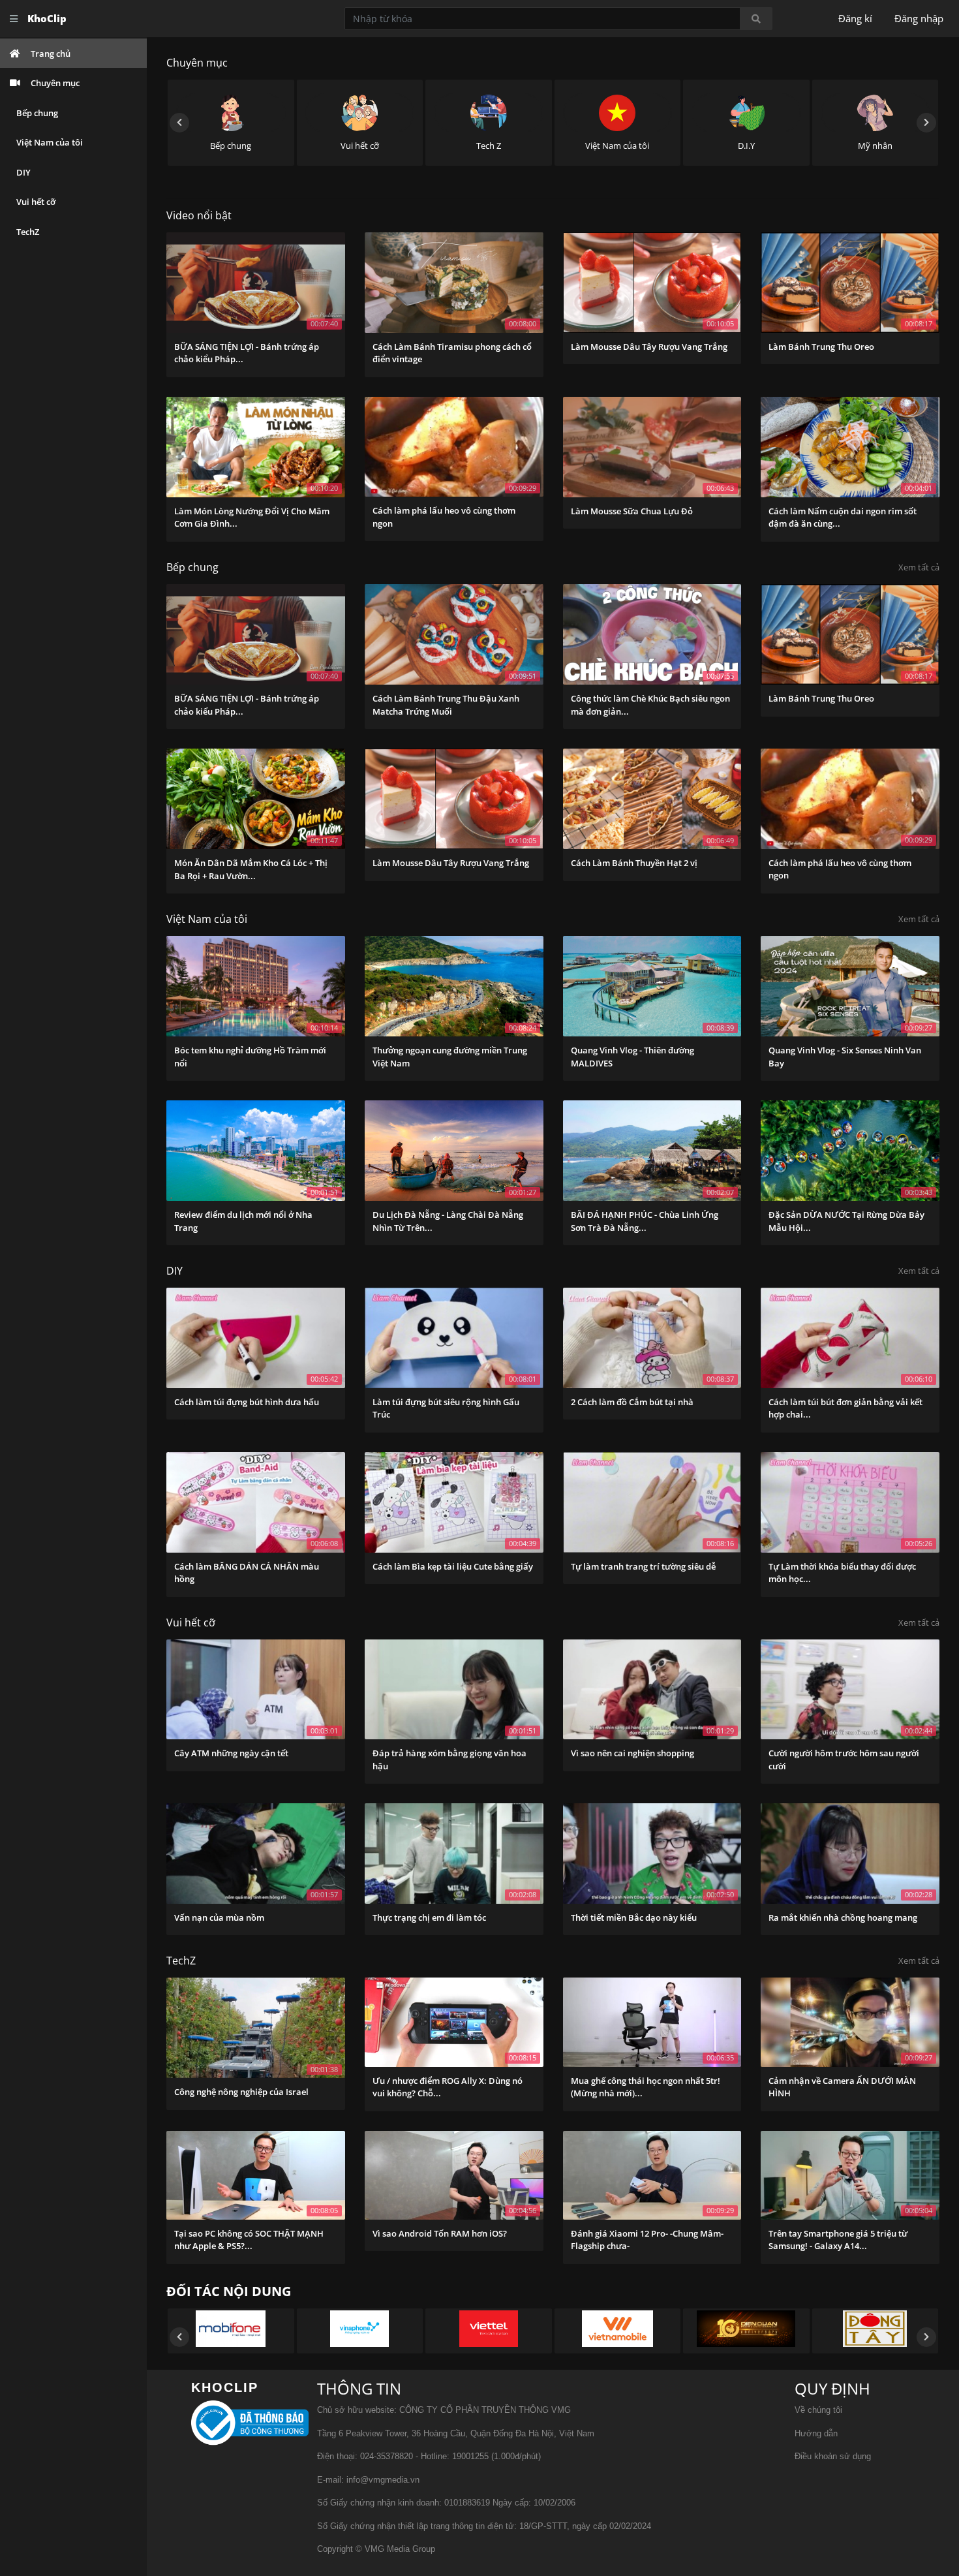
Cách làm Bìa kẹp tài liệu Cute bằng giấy (453, 1566)
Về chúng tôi (818, 2410)
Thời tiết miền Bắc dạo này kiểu (634, 1917)
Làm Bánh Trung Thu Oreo (821, 347)
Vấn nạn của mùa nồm (219, 1917)
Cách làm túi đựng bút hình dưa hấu (247, 1402)
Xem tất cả (919, 567)
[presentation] (179, 123)
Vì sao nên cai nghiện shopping (632, 1753)
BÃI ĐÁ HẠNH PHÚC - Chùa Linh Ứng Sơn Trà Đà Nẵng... (645, 1221)
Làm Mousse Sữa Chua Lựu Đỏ (632, 511)
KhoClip (47, 18)
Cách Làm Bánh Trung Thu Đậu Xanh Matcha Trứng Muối (446, 705)
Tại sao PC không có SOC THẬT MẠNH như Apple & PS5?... (249, 2240)
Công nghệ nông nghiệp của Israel (241, 2092)
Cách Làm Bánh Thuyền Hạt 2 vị (634, 863)
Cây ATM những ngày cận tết (231, 1753)
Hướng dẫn (816, 2433)
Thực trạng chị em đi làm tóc (429, 1917)
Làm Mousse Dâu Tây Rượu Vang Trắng (649, 347)
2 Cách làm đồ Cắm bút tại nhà (632, 1402)
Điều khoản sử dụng (833, 2456)
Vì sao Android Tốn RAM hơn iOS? (440, 2233)
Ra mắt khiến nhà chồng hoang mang (843, 1917)
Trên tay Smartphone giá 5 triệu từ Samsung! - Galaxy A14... (838, 2240)
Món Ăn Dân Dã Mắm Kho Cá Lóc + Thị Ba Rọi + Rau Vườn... (251, 869)
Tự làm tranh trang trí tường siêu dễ (643, 1566)
